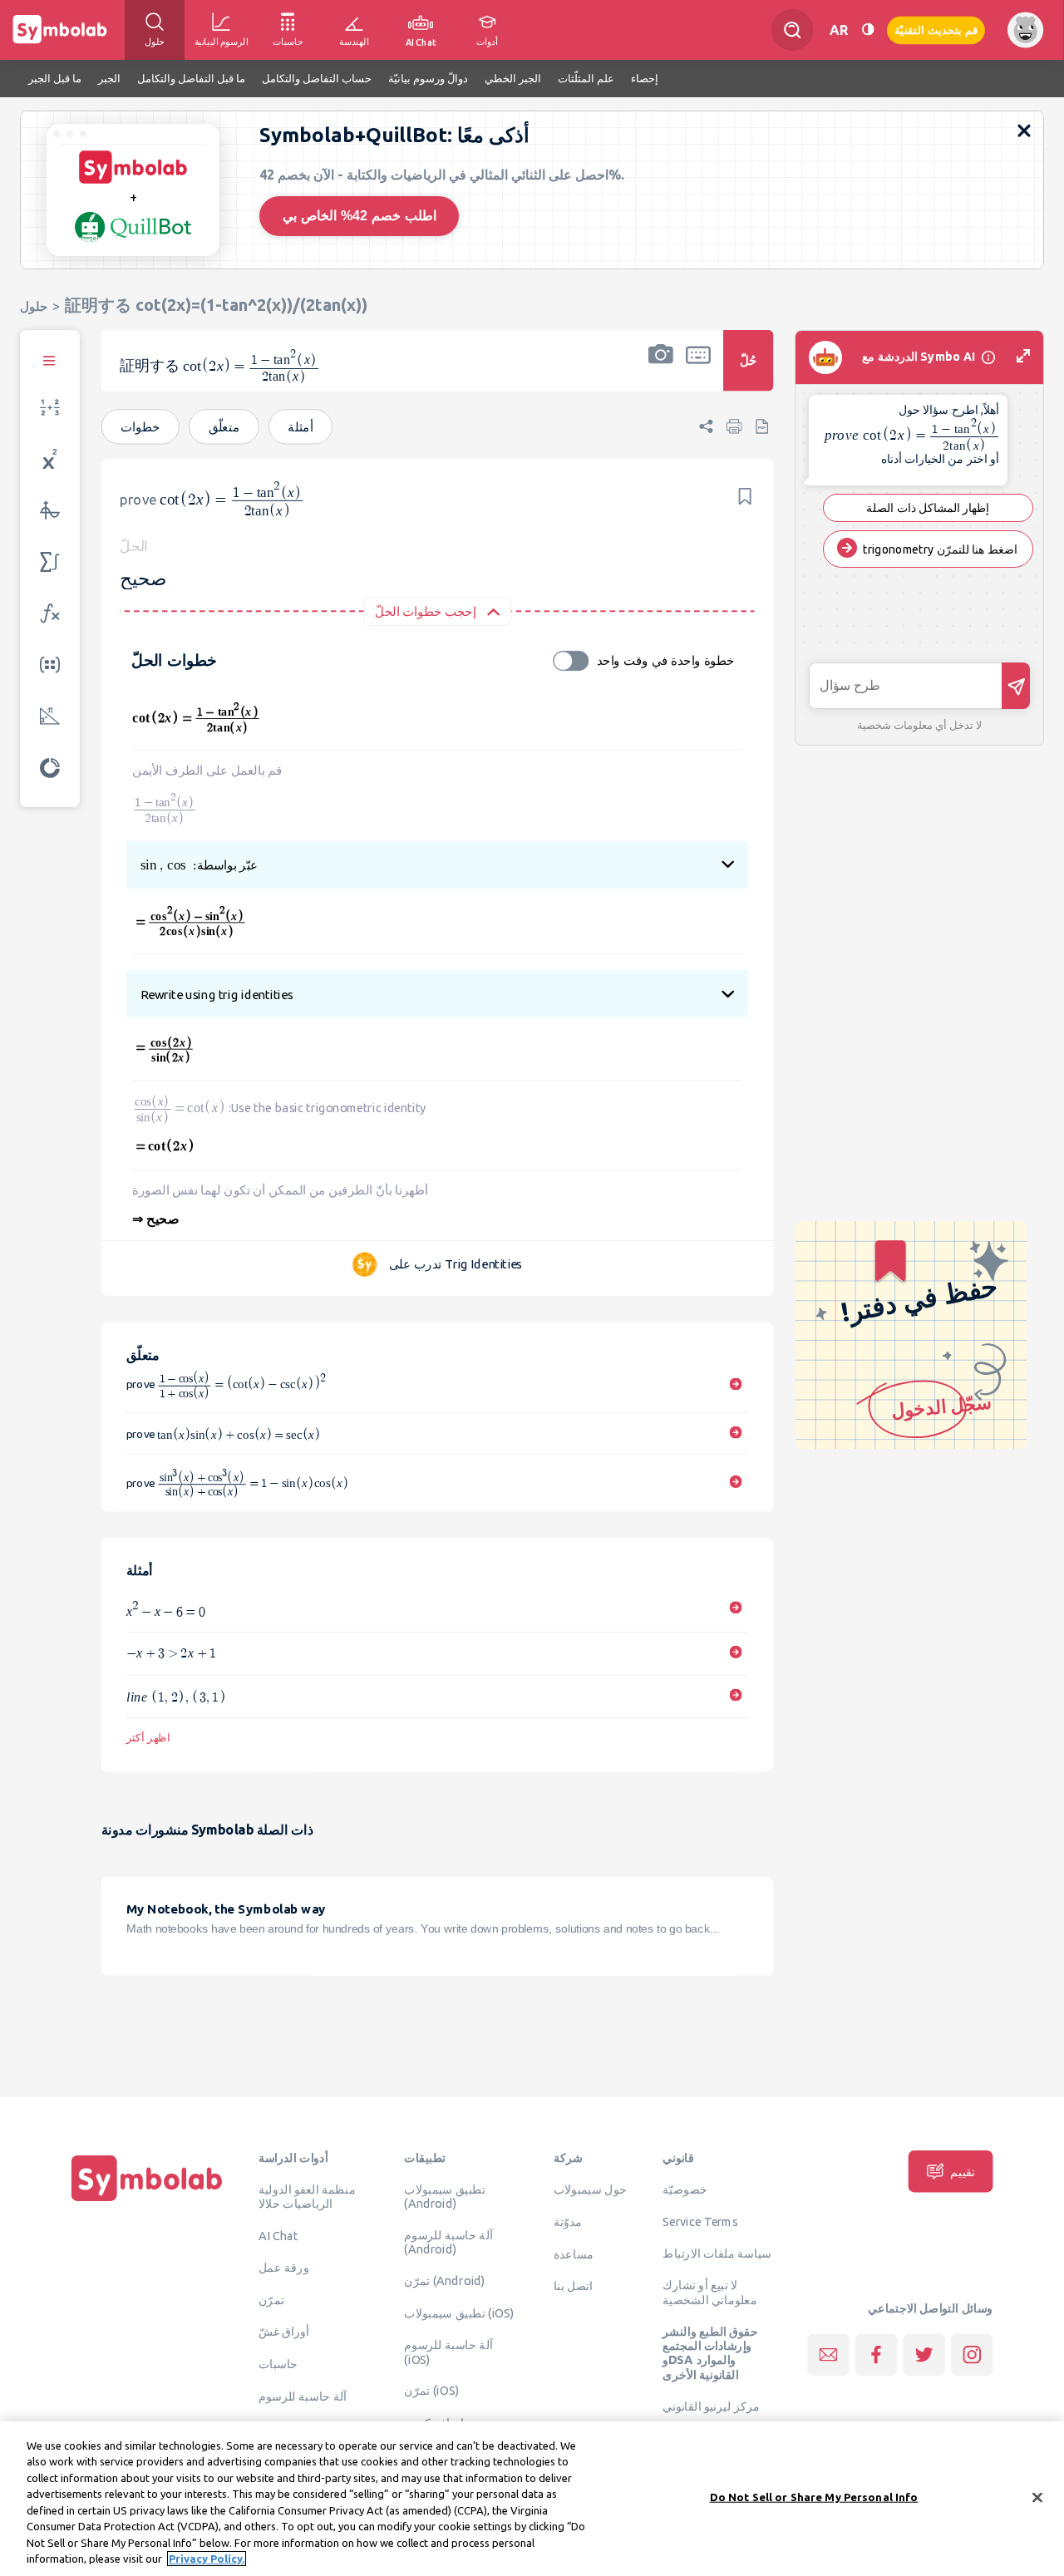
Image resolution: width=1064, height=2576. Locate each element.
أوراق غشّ (284, 2332)
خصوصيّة (685, 2189)
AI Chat (278, 2236)
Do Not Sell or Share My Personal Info (814, 2497)
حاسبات (278, 2364)
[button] (661, 372)
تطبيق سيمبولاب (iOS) (459, 2312)
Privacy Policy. (207, 2559)
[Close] (1037, 2497)
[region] (532, 2499)
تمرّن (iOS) (431, 2391)
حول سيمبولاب (590, 2189)
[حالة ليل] (868, 30)
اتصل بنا (573, 2286)
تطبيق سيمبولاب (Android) (444, 2197)
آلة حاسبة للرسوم (303, 2396)
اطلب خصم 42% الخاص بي (360, 216)
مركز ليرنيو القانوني (711, 2406)
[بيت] (147, 2201)
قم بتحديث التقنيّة (936, 30)
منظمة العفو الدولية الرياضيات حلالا (307, 2197)
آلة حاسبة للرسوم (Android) (448, 2242)
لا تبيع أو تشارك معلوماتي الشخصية (709, 2292)
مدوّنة (568, 2222)
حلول (34, 306)
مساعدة (574, 2253)
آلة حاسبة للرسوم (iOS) (448, 2352)
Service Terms (700, 2222)
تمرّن (271, 2299)
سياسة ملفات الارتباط (717, 2253)
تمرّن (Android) (444, 2281)
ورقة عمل (284, 2268)
